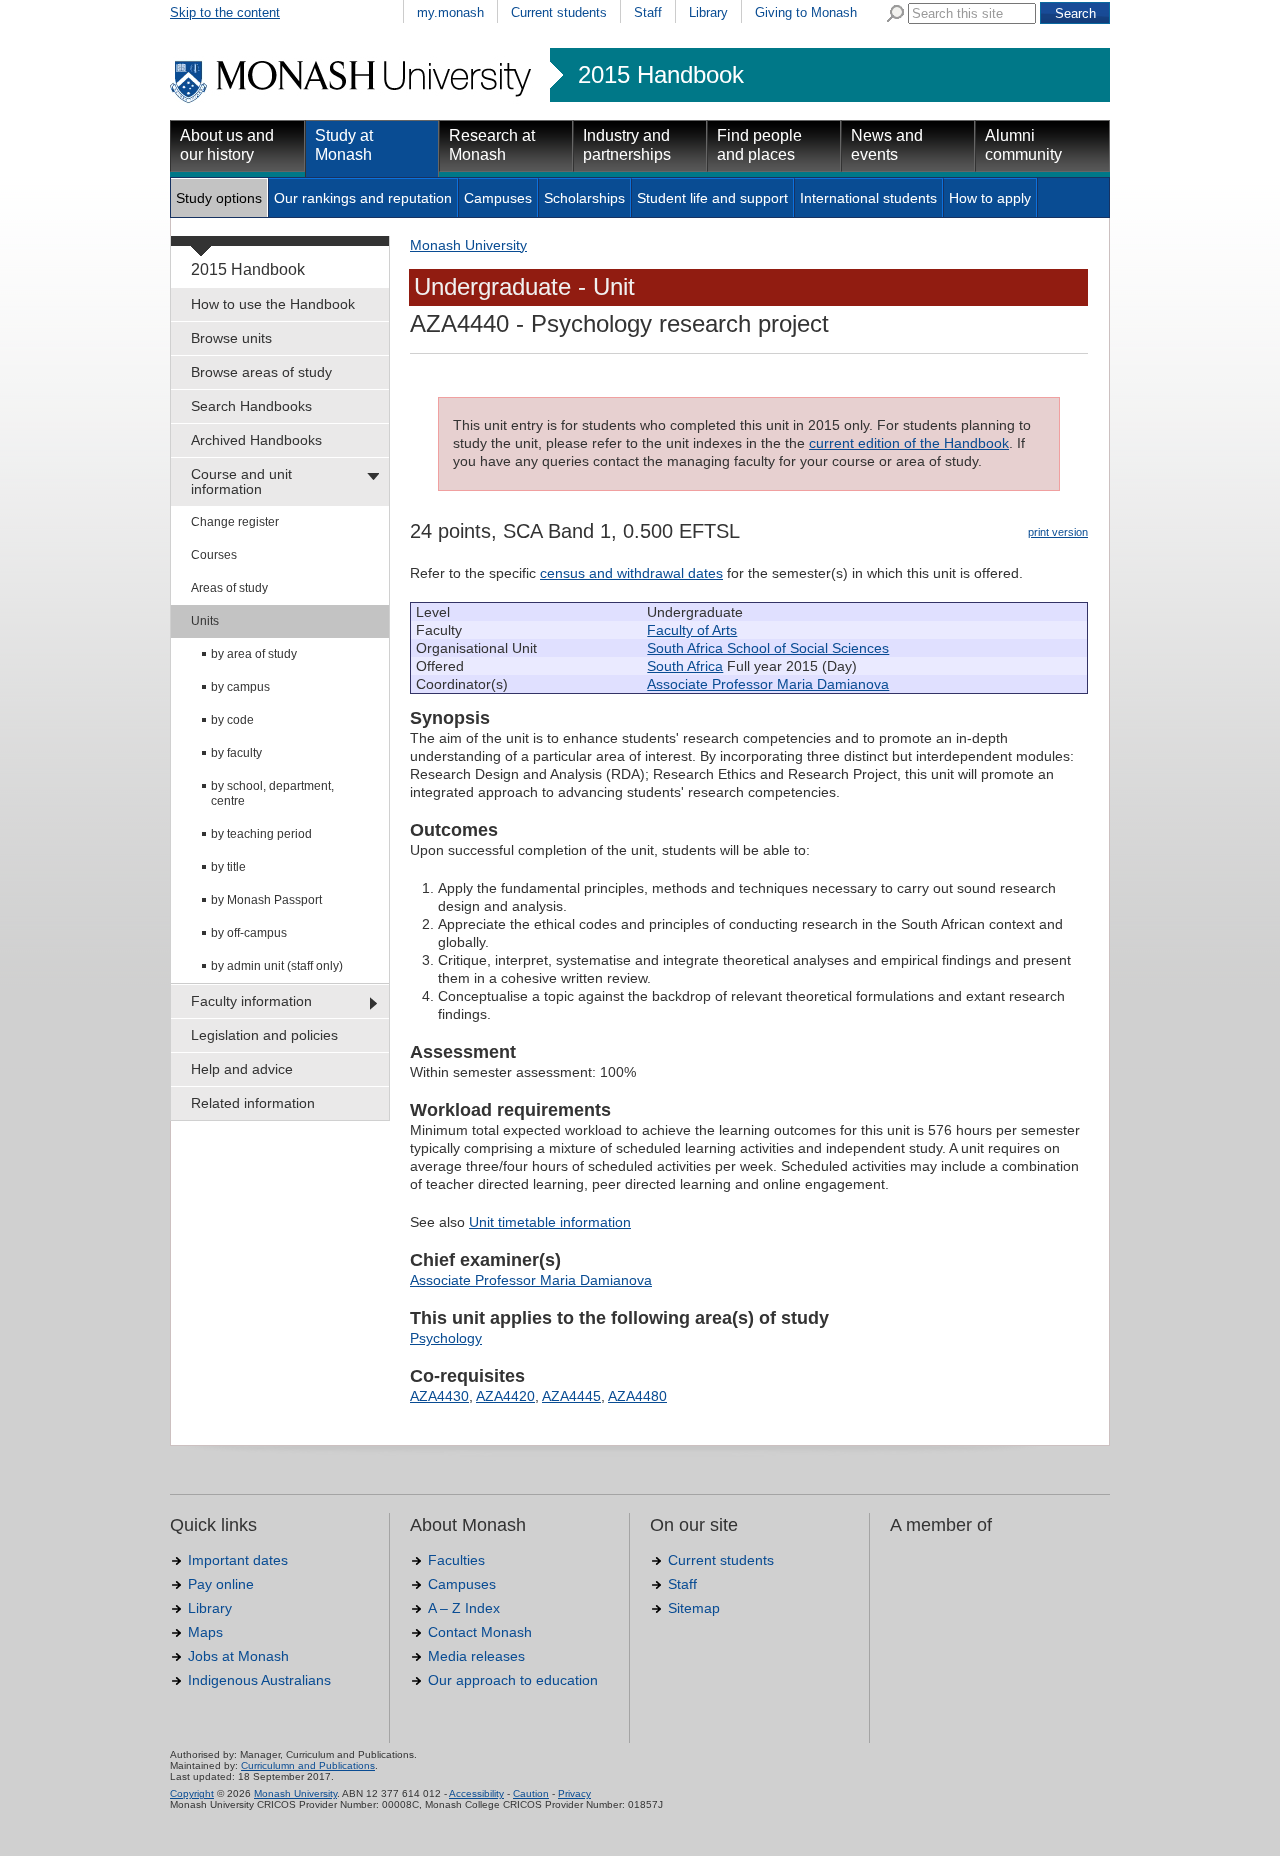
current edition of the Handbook (909, 443)
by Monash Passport (266, 900)
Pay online (221, 1584)
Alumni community (1023, 145)
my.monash (450, 12)
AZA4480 (637, 1396)
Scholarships (584, 198)
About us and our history (227, 145)
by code (232, 720)
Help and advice (242, 1069)
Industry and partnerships (627, 145)
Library (708, 12)
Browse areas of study (261, 372)
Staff (648, 12)
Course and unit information (241, 481)
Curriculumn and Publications (308, 1765)
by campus (240, 687)
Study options (219, 198)
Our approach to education (513, 1680)
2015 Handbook (661, 75)
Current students (559, 12)
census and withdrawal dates (631, 573)
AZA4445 (571, 1396)
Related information (253, 1103)
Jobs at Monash (238, 1656)
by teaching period (261, 834)
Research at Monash (492, 145)
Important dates (238, 1560)
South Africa (685, 666)
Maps (205, 1632)
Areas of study (229, 588)
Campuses (498, 198)
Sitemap (694, 1608)
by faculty (236, 753)
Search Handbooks (251, 406)
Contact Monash (480, 1632)
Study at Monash (344, 145)
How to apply (990, 198)
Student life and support (712, 198)
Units (205, 621)
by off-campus (249, 933)
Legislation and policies (264, 1035)
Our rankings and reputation (363, 198)
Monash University (468, 245)
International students (868, 198)
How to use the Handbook (273, 304)
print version (1058, 532)
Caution (531, 1793)
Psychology (446, 1338)
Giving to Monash (806, 12)
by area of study (254, 654)
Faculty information (251, 1001)
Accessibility (476, 1793)
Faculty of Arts (692, 630)
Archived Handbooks (256, 440)
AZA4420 (505, 1396)
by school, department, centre (272, 793)
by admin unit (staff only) (277, 966)
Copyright (192, 1793)
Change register (235, 522)
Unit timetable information (550, 1222)
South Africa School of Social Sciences (768, 648)
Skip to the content (225, 12)
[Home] (352, 100)
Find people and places (759, 145)
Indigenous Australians (259, 1680)
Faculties (456, 1560)
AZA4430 (439, 1396)
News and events (887, 145)
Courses (214, 555)
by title (228, 867)
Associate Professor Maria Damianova (768, 684)
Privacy (574, 1793)
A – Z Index (464, 1608)
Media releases (476, 1656)
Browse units (231, 338)
